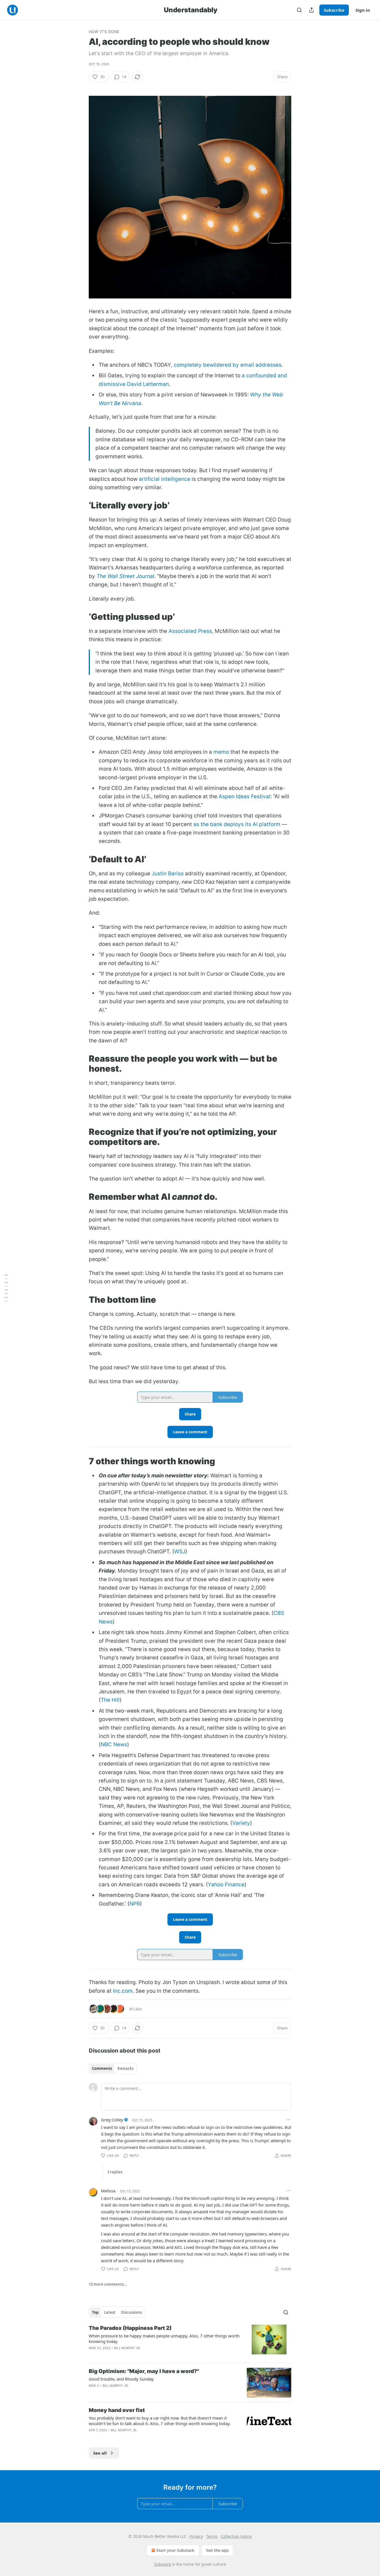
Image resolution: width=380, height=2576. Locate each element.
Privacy (196, 2536)
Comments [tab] (102, 2068)
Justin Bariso (168, 874)
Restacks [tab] (125, 2068)
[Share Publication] (312, 10)
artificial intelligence (165, 479)
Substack (162, 2564)
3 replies (115, 2172)
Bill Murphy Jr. (127, 2348)
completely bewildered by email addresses (228, 365)
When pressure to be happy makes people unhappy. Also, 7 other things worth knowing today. (164, 2339)
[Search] (299, 10)
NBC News (114, 1744)
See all (100, 2453)
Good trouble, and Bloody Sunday (121, 2379)
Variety (241, 1823)
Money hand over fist (117, 2410)
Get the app (217, 2550)
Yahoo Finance (226, 1885)
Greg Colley (112, 2120)
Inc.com (123, 1991)
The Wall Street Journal (125, 576)
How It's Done (104, 32)
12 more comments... (108, 2284)
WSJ (180, 1552)
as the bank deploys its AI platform (237, 824)
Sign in (363, 10)
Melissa (108, 2191)
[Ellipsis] (288, 2120)
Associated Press (190, 631)
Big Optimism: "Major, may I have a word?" (144, 2371)
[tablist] (113, 2068)
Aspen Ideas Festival (245, 796)
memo (221, 752)
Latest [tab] (110, 2312)
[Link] (81, 505)
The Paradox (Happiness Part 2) (130, 2328)
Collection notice (236, 2536)
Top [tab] (95, 2312)
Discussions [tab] (131, 2312)
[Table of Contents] (6, 1288)
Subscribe (334, 10)
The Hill (110, 1700)
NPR (135, 1904)
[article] (190, 2342)
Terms (212, 2536)
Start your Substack (175, 2550)
